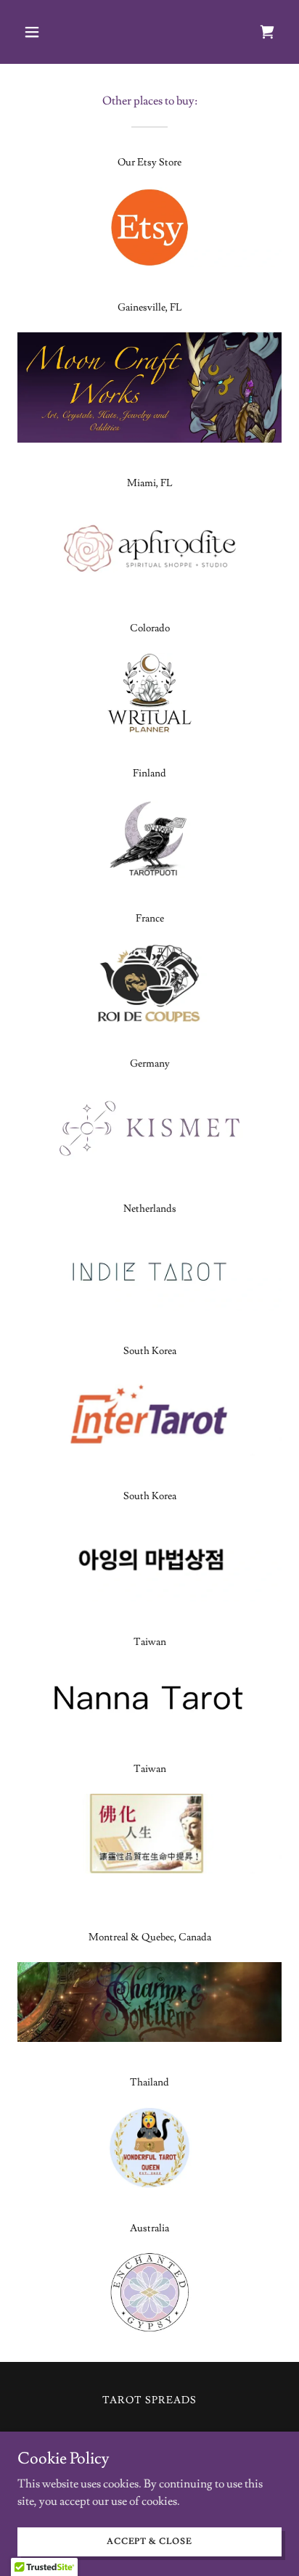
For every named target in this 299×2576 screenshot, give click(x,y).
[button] (37, 32)
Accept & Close (149, 2542)
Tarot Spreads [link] (149, 2400)
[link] (267, 32)
